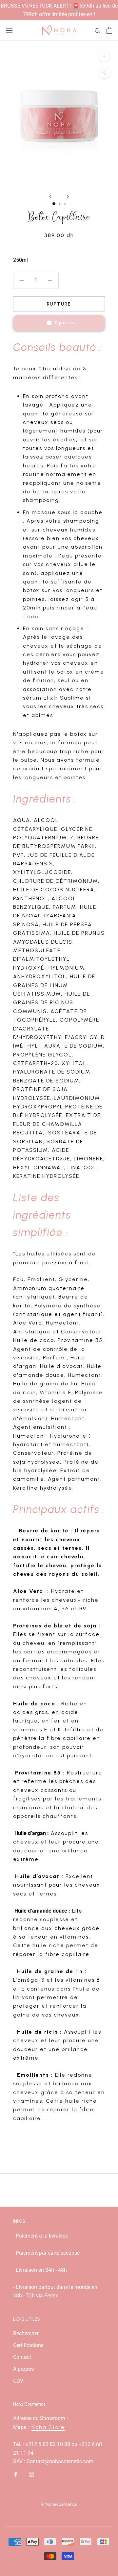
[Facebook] (16, 2474)
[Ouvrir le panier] (109, 30)
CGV (18, 2381)
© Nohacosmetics (59, 2504)
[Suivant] (68, 197)
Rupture (59, 304)
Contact (22, 2357)
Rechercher (26, 2333)
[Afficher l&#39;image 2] (60, 204)
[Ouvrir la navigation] (9, 30)
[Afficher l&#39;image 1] (54, 204)
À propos (23, 2369)
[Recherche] (98, 30)
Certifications (28, 2345)
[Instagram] (31, 2474)
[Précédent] (50, 197)
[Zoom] (104, 56)
